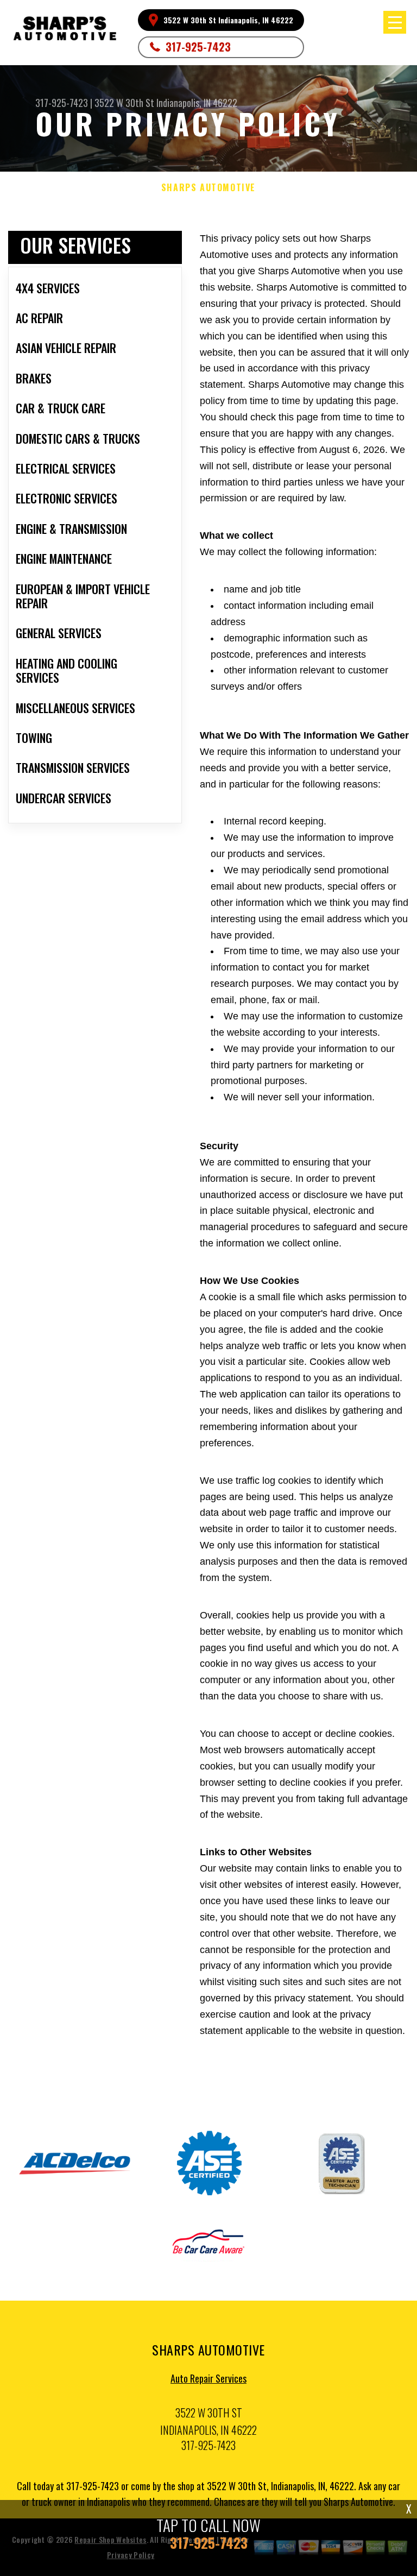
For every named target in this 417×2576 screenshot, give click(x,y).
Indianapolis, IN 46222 (197, 103)
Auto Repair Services (208, 2378)
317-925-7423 (198, 47)
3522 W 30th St (124, 103)
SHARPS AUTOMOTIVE (208, 188)
